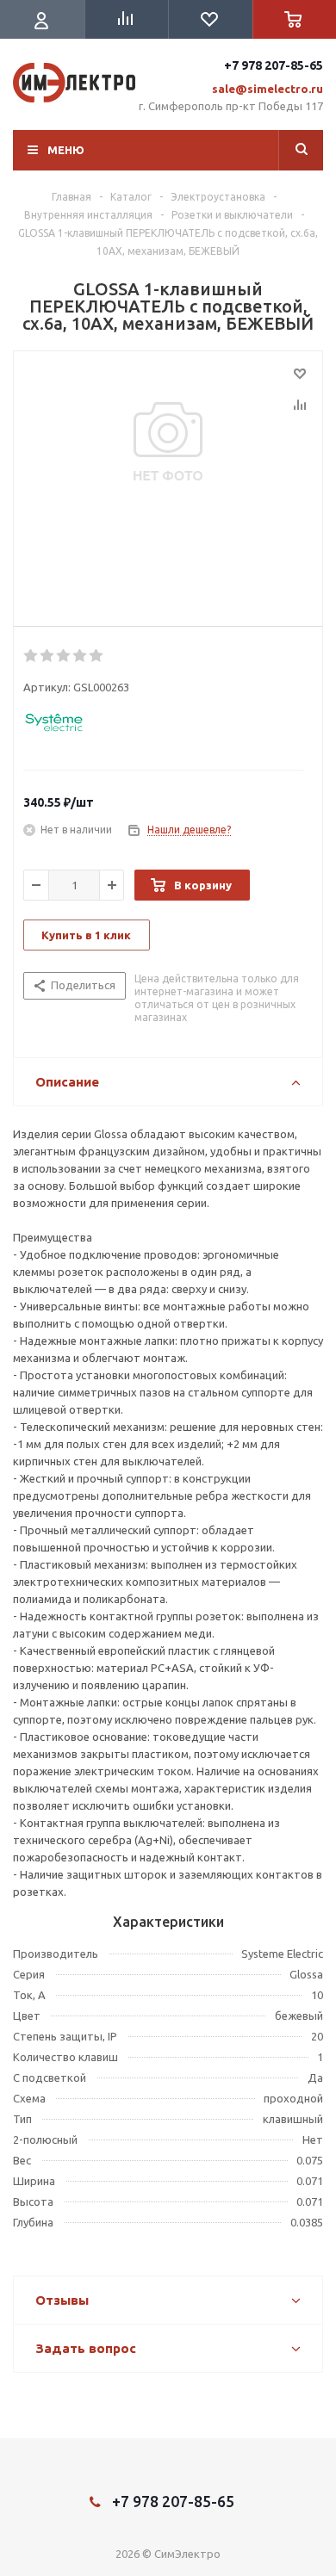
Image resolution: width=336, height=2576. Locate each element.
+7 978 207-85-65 (274, 65)
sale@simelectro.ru (268, 89)
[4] (81, 656)
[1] (31, 656)
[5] (97, 656)
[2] (48, 656)
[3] (64, 656)
